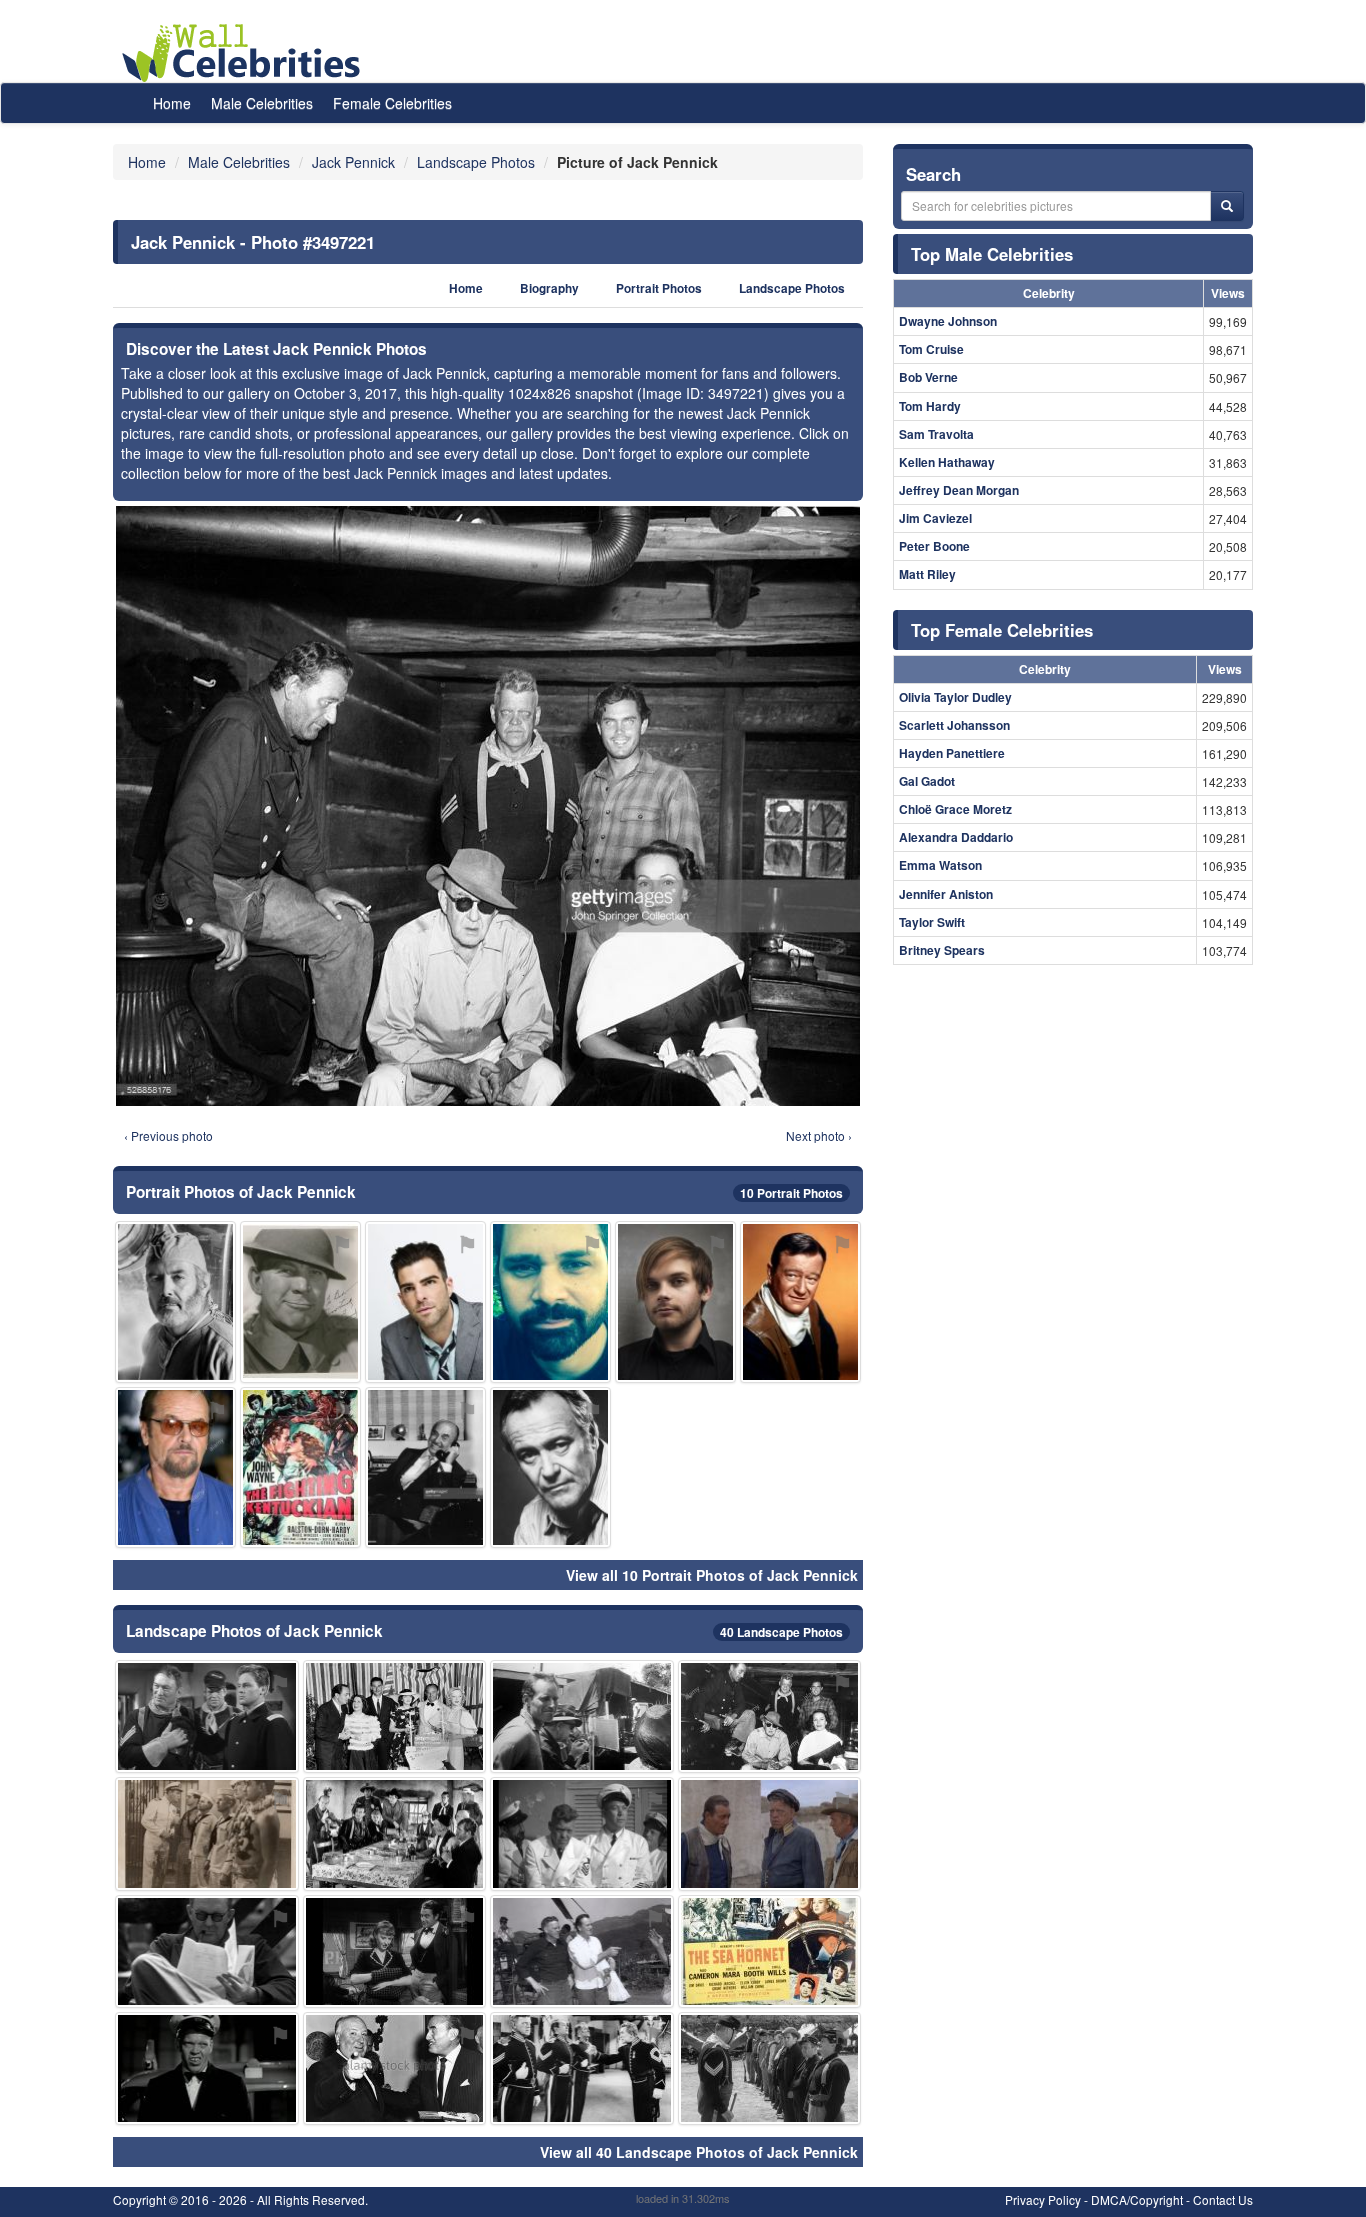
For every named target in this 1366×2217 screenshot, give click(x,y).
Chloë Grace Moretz (955, 809)
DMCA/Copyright (1137, 2199)
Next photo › (819, 1135)
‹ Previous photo (168, 1135)
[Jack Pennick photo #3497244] (550, 1467)
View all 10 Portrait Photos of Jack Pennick (712, 1575)
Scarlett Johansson (954, 725)
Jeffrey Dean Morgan (959, 490)
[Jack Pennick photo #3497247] (395, 1951)
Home (172, 103)
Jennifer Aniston (946, 894)
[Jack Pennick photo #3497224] (770, 1951)
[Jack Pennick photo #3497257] (175, 1467)
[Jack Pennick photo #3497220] (770, 1716)
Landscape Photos (792, 288)
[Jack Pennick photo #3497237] (550, 1301)
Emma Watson (940, 865)
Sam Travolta (936, 434)
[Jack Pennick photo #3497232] (207, 2068)
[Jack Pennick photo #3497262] (207, 1951)
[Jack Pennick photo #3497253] (800, 1301)
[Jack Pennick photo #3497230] (582, 1716)
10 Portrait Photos (791, 1193)
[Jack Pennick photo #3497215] (582, 1833)
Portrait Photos (659, 288)
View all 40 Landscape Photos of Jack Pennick (699, 2152)
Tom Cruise (931, 349)
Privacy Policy (1043, 2199)
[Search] (1227, 206)
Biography (549, 288)
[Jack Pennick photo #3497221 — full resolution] (488, 806)
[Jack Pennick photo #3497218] (300, 1301)
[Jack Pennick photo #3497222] (207, 1833)
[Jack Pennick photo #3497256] (582, 1951)
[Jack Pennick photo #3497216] (770, 2068)
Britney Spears (942, 950)
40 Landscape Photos (781, 1632)
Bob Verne (928, 377)
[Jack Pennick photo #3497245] (425, 1467)
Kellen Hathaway (947, 462)
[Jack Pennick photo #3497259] (395, 1716)
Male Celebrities (262, 103)
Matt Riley (927, 574)
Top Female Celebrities (1002, 630)
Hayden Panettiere (952, 753)
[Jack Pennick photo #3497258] (175, 1301)
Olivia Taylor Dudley (955, 697)
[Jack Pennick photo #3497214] (582, 2068)
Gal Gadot (927, 781)
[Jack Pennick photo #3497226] (425, 1301)
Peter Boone (934, 546)
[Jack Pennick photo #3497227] (770, 1833)
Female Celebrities (392, 103)
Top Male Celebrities (992, 254)
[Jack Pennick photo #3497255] (395, 1833)
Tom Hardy (930, 406)
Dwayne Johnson (948, 321)
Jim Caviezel (935, 518)
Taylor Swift (932, 922)
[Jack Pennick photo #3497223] (207, 1716)
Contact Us (1223, 2199)
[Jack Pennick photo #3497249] (300, 1467)
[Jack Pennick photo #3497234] (395, 2068)
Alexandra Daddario (956, 837)
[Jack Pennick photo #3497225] (675, 1301)
